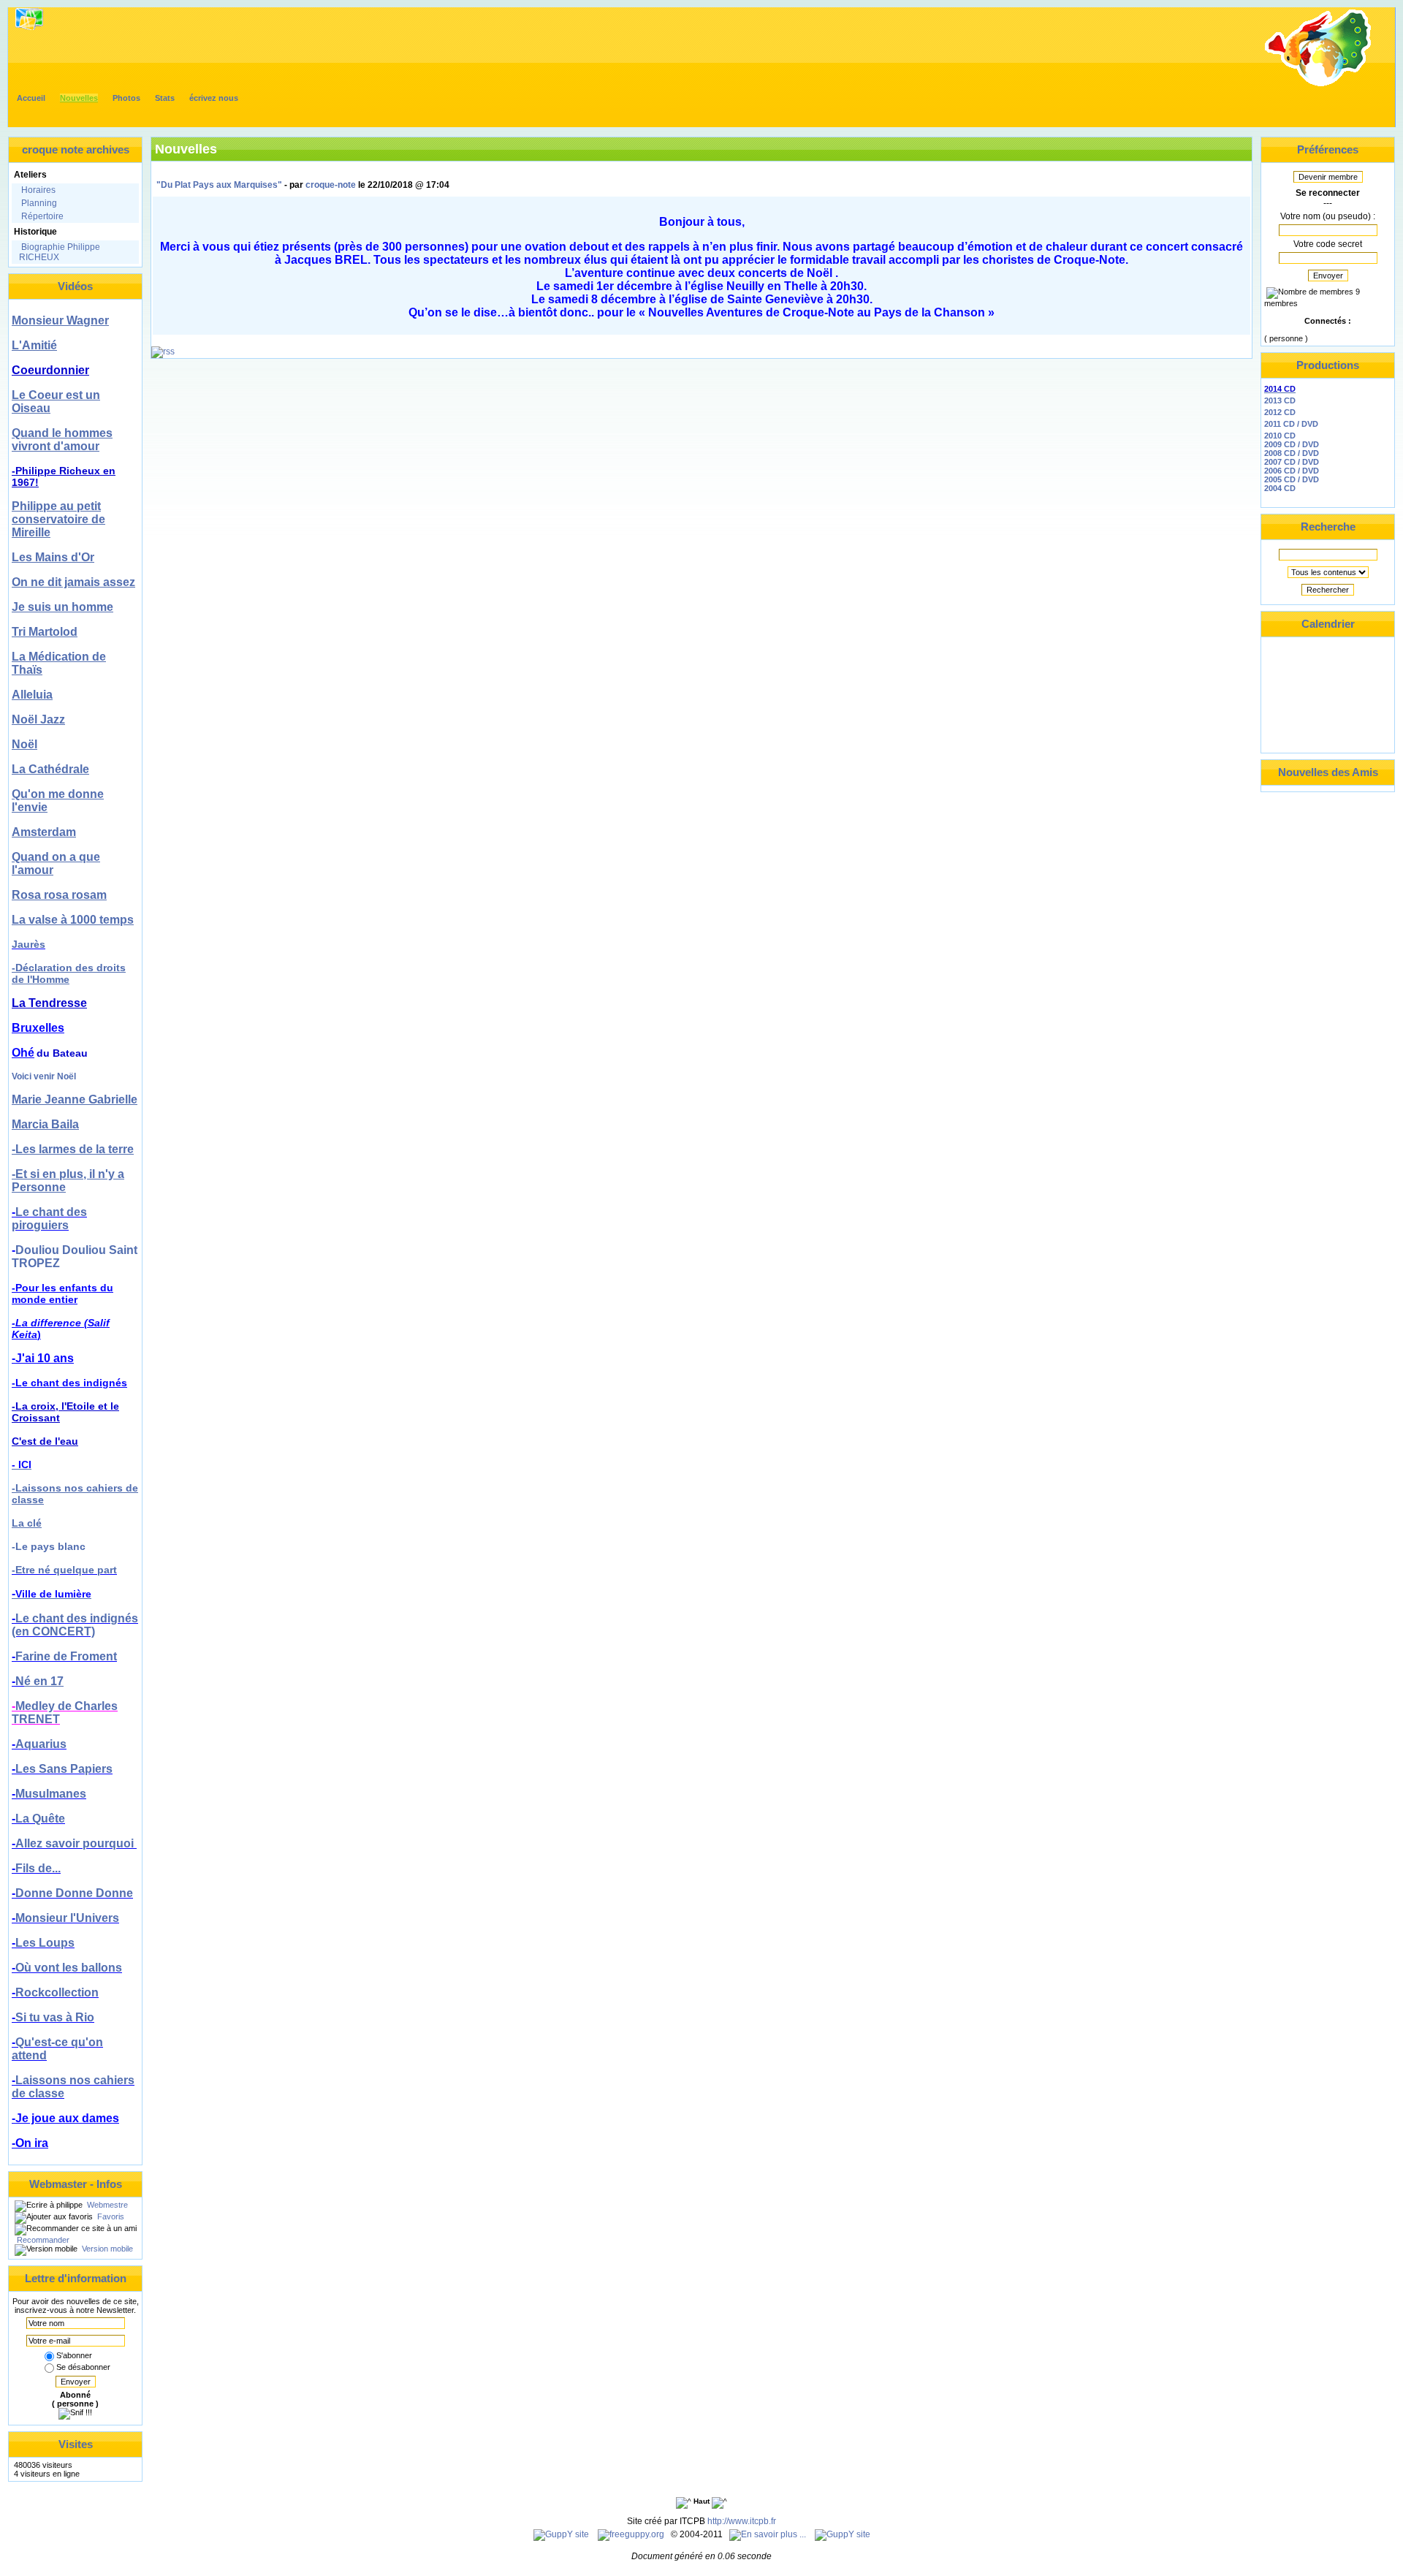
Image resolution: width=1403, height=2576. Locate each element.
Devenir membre (1328, 177)
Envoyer (76, 2382)
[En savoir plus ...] (769, 2534)
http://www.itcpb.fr (742, 2521)
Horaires (38, 190)
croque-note (331, 185)
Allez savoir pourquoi (76, 1843)
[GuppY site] (561, 2534)
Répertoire (42, 216)
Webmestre (106, 2205)
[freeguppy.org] (632, 2534)
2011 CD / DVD (1291, 424)
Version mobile (106, 2249)
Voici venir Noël (44, 1076)
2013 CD (1280, 400)
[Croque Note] (1318, 85)
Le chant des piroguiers (49, 1219)
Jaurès (28, 944)
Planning (39, 203)
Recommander (42, 2240)
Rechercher (1328, 590)
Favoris (110, 2216)
